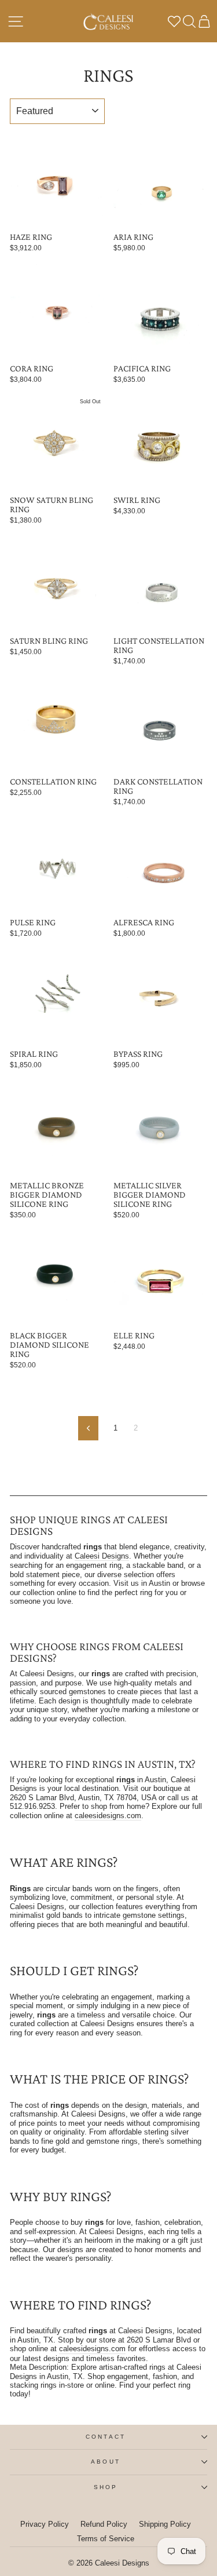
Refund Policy (104, 2524)
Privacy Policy (45, 2524)
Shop (106, 2487)
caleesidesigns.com (108, 1816)
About (105, 2462)
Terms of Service (106, 2539)
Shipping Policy (165, 2524)
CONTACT (106, 2437)
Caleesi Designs (102, 1556)
